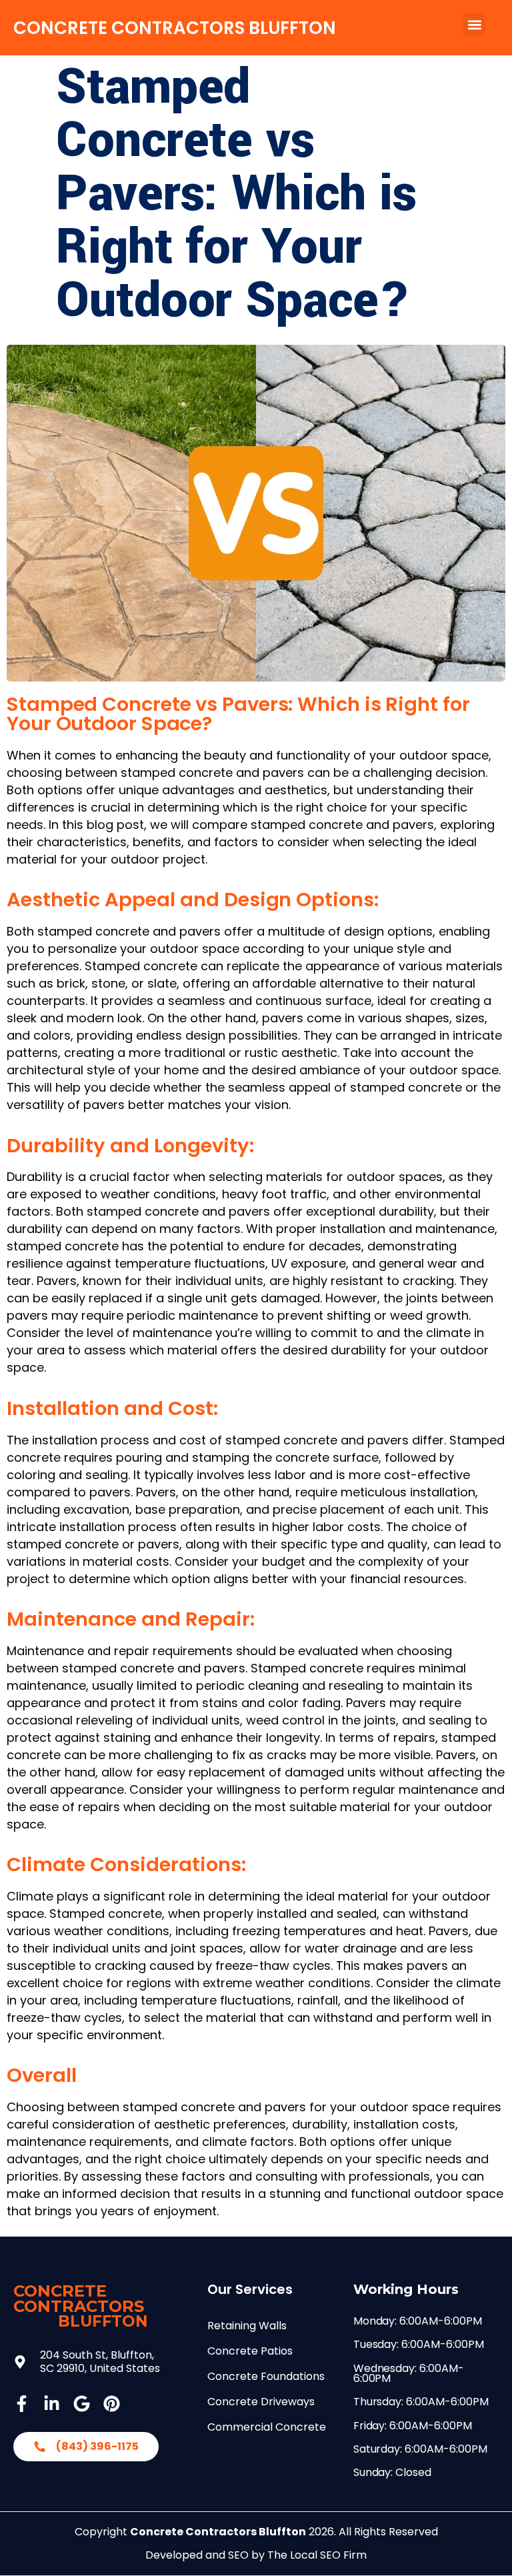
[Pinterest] (112, 2404)
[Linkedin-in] (52, 2404)
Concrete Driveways (261, 2402)
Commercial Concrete (267, 2427)
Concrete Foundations (266, 2376)
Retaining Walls (247, 2326)
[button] (474, 24)
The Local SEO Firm (317, 2555)
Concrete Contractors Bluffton (175, 28)
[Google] (82, 2404)
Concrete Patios (250, 2351)
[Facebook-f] (22, 2404)
